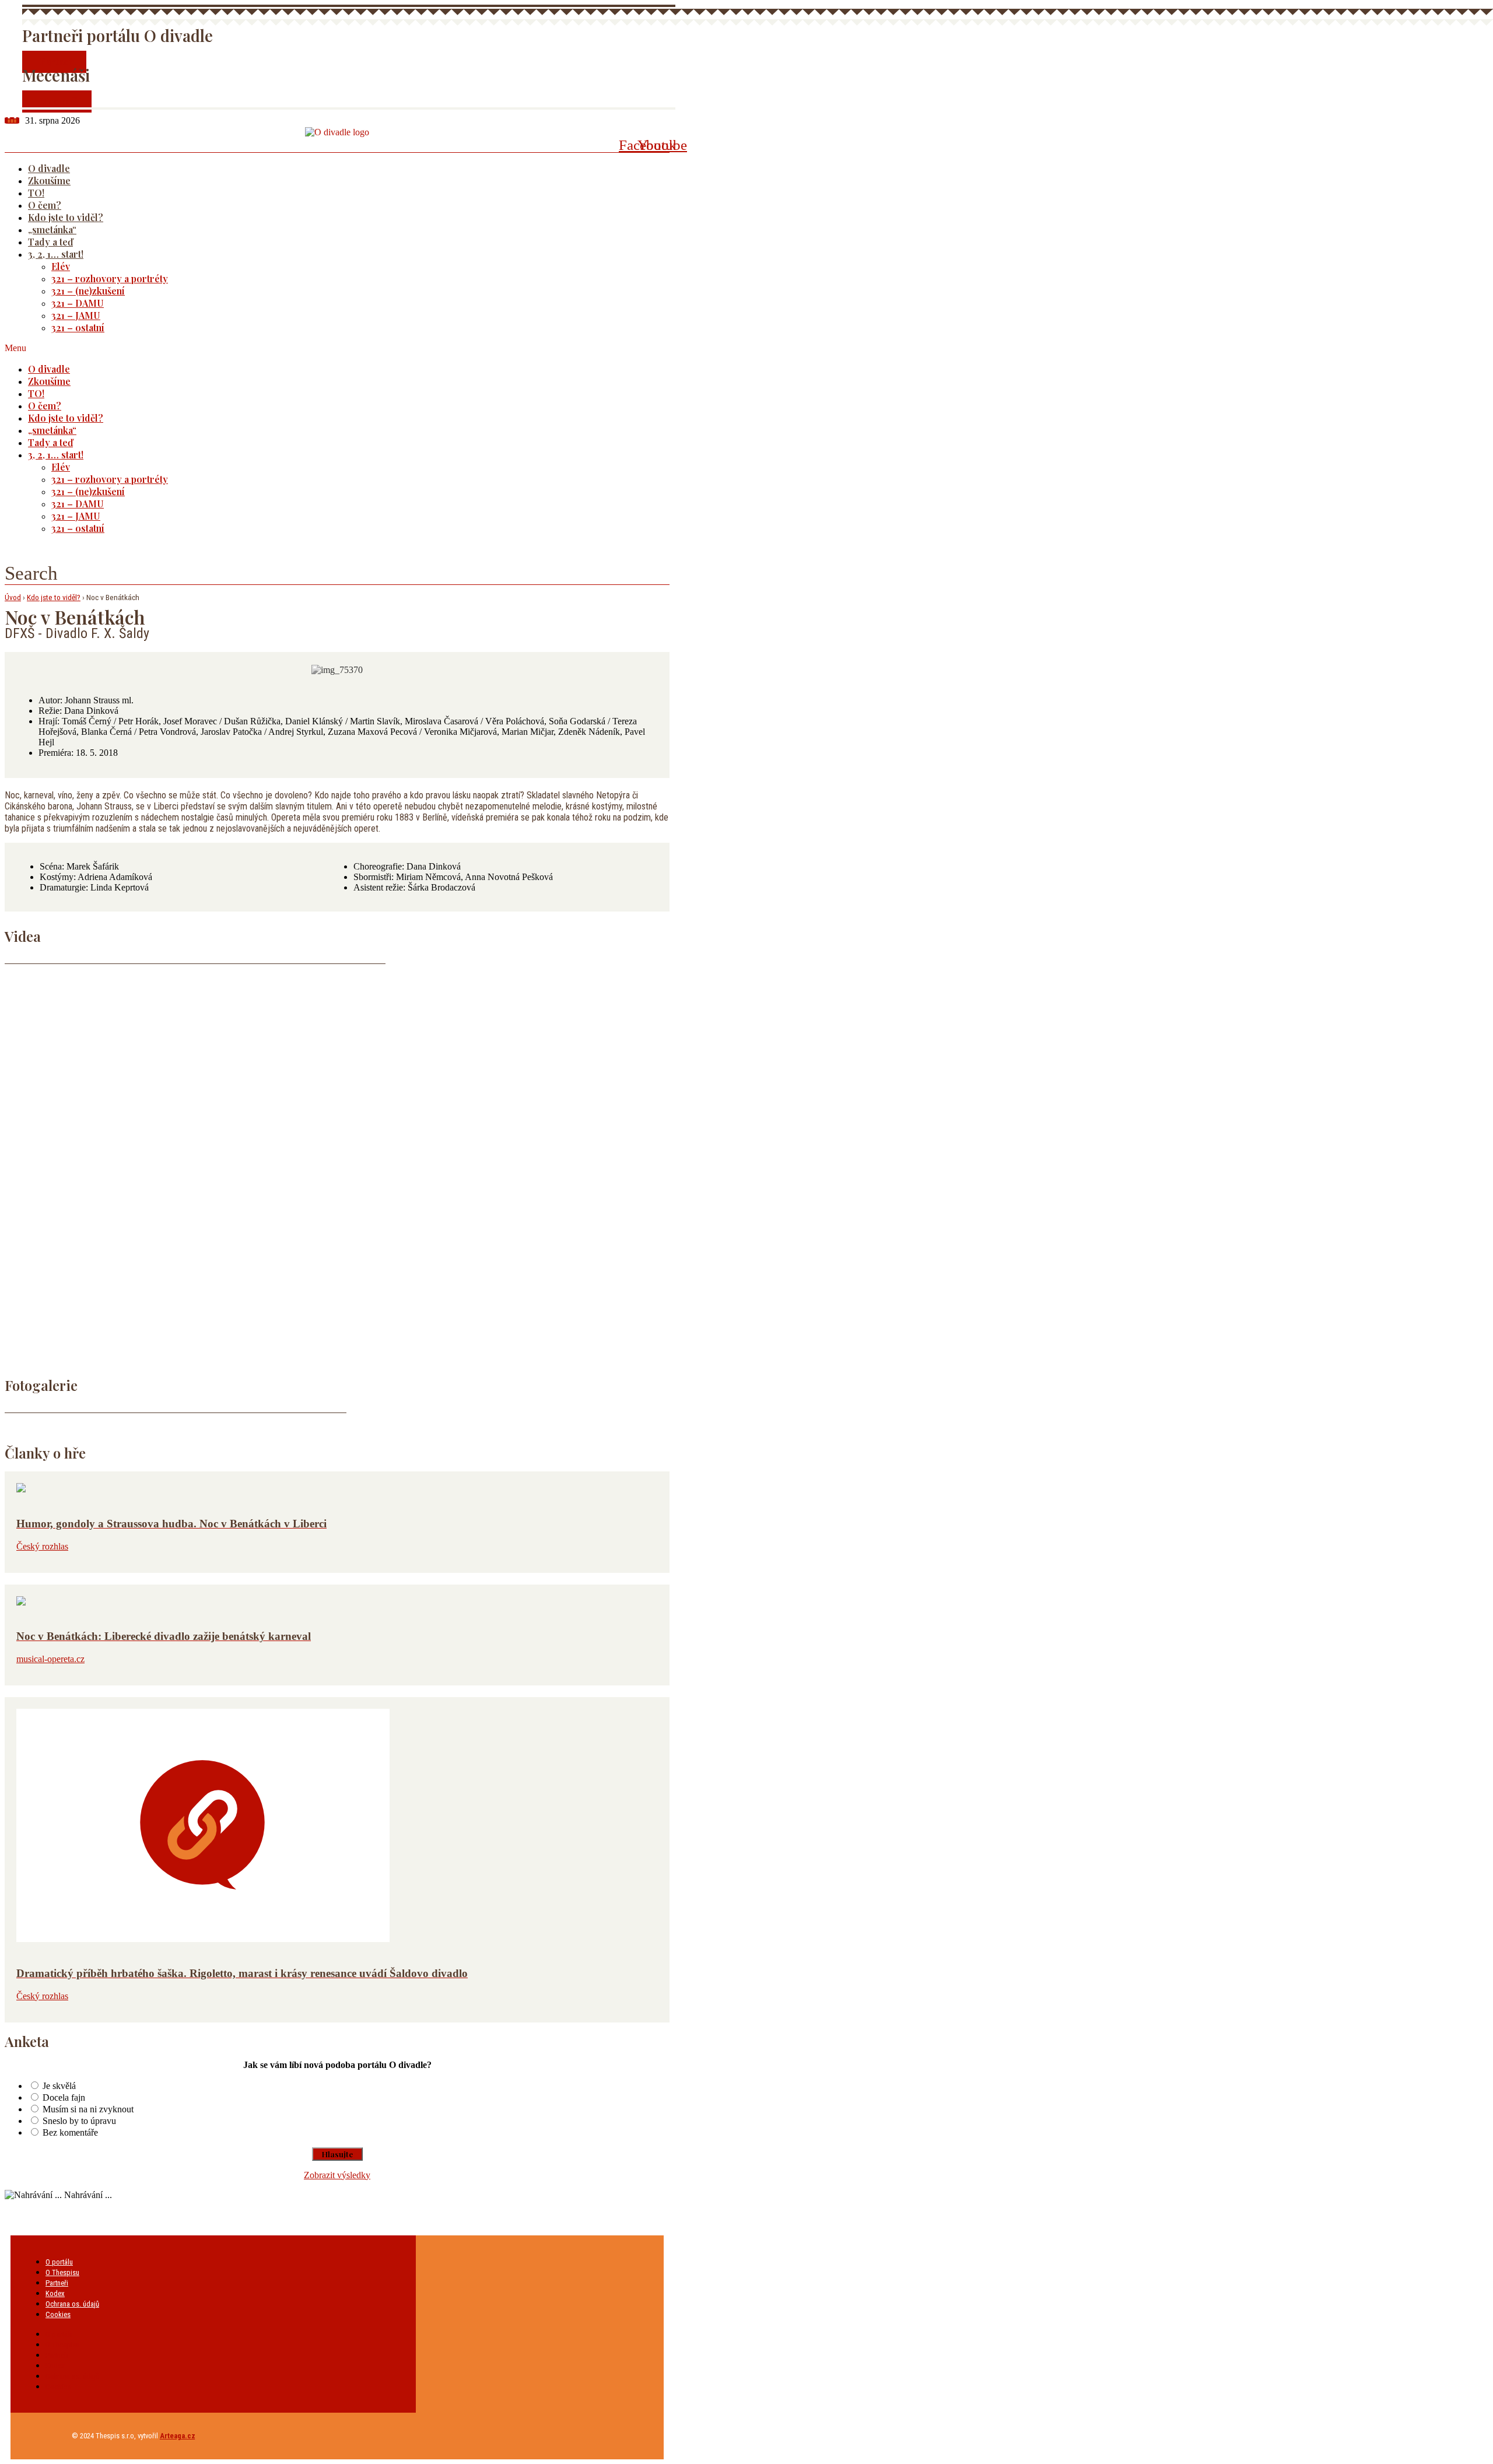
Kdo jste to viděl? (66, 217)
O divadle (49, 168)
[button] (322, 348)
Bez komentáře (70, 2132)
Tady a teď (50, 242)
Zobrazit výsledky (337, 2175)
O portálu (59, 2262)
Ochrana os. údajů (72, 2304)
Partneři (57, 2283)
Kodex (55, 2293)
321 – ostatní (78, 327)
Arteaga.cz (178, 2436)
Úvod (13, 597)
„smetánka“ (52, 229)
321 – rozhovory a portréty (110, 278)
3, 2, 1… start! (56, 254)
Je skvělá (59, 2086)
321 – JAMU (76, 315)
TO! (36, 193)
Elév (61, 266)
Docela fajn (64, 2097)
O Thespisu (62, 2272)
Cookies (58, 2314)
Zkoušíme (49, 180)
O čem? (45, 205)
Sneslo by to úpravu (79, 2121)
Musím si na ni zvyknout (88, 2109)
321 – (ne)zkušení (88, 291)
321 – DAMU (78, 303)
